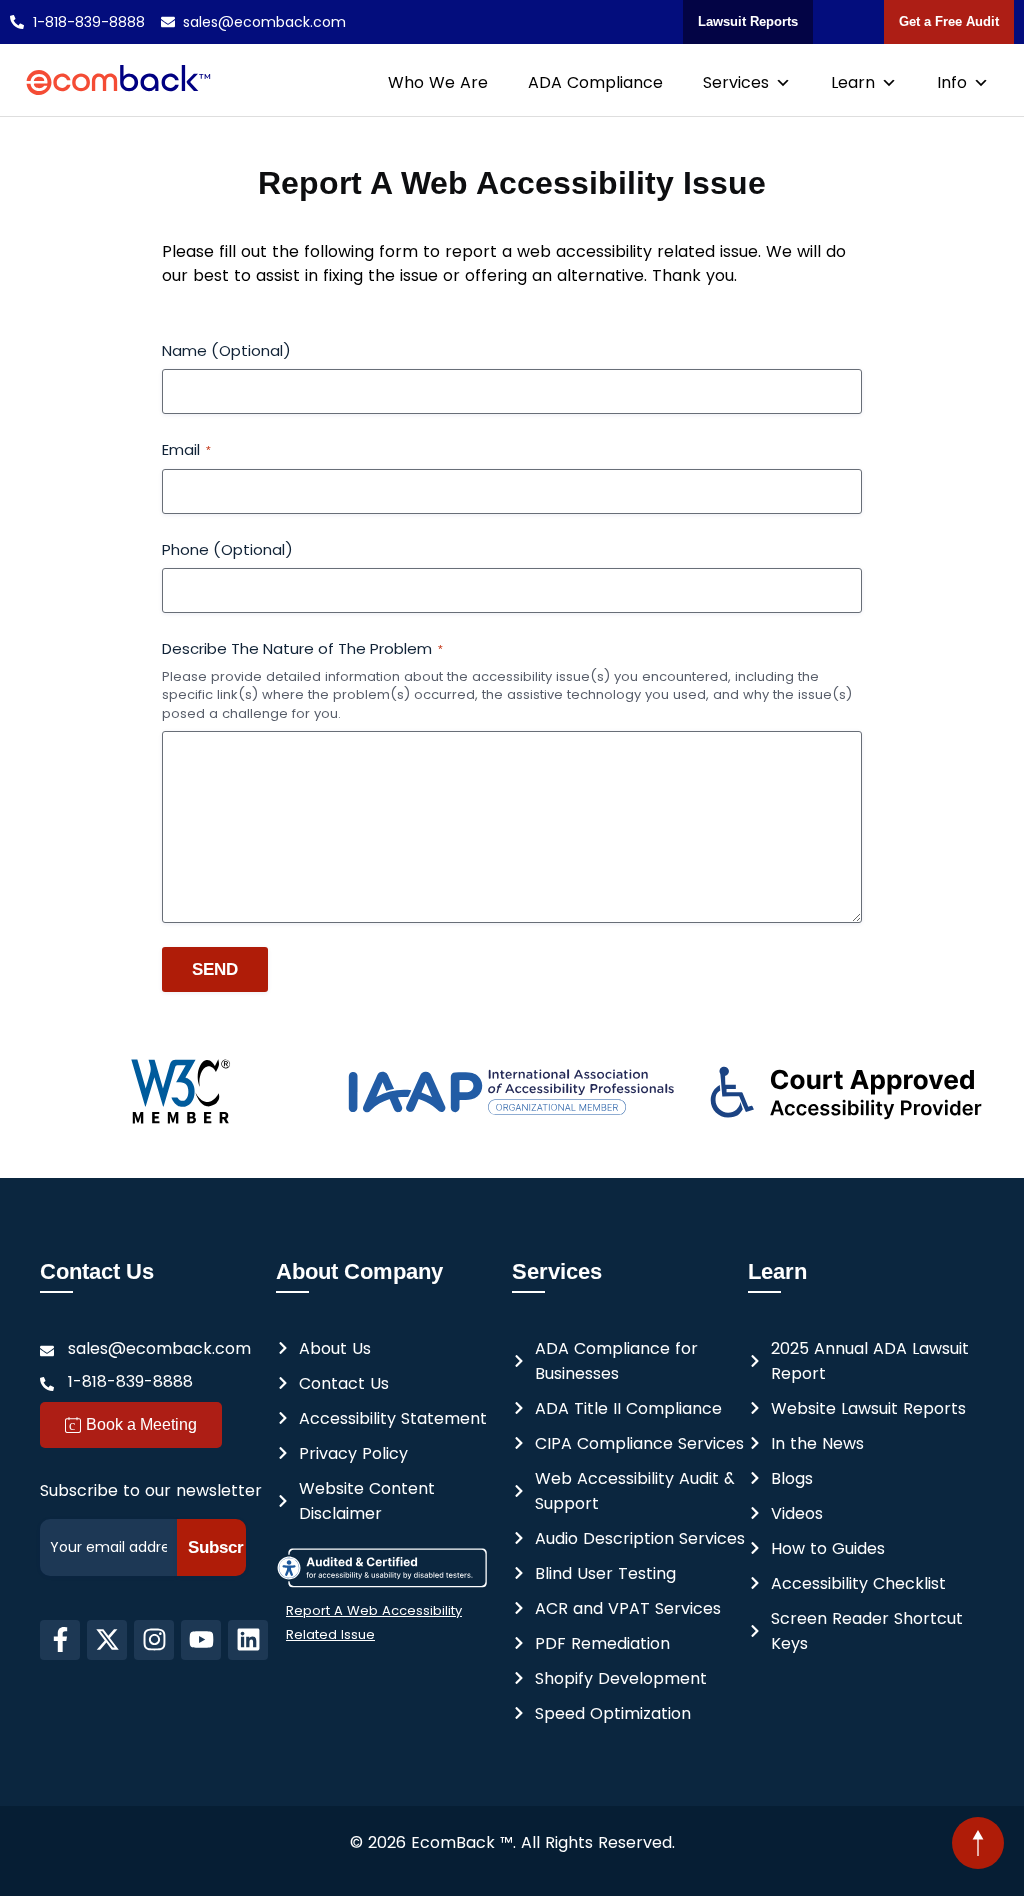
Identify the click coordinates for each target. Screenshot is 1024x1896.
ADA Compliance (595, 82)
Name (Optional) (226, 350)
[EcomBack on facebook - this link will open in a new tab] (60, 1640)
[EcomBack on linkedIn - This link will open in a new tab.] (248, 1640)
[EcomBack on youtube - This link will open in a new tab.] (201, 1640)
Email (186, 449)
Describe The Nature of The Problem (302, 648)
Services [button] (736, 82)
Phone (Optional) (227, 549)
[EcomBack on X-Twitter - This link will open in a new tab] (107, 1640)
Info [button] (952, 82)
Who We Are (438, 82)
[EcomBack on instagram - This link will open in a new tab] (154, 1640)
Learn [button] (853, 82)
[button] (978, 1843)
